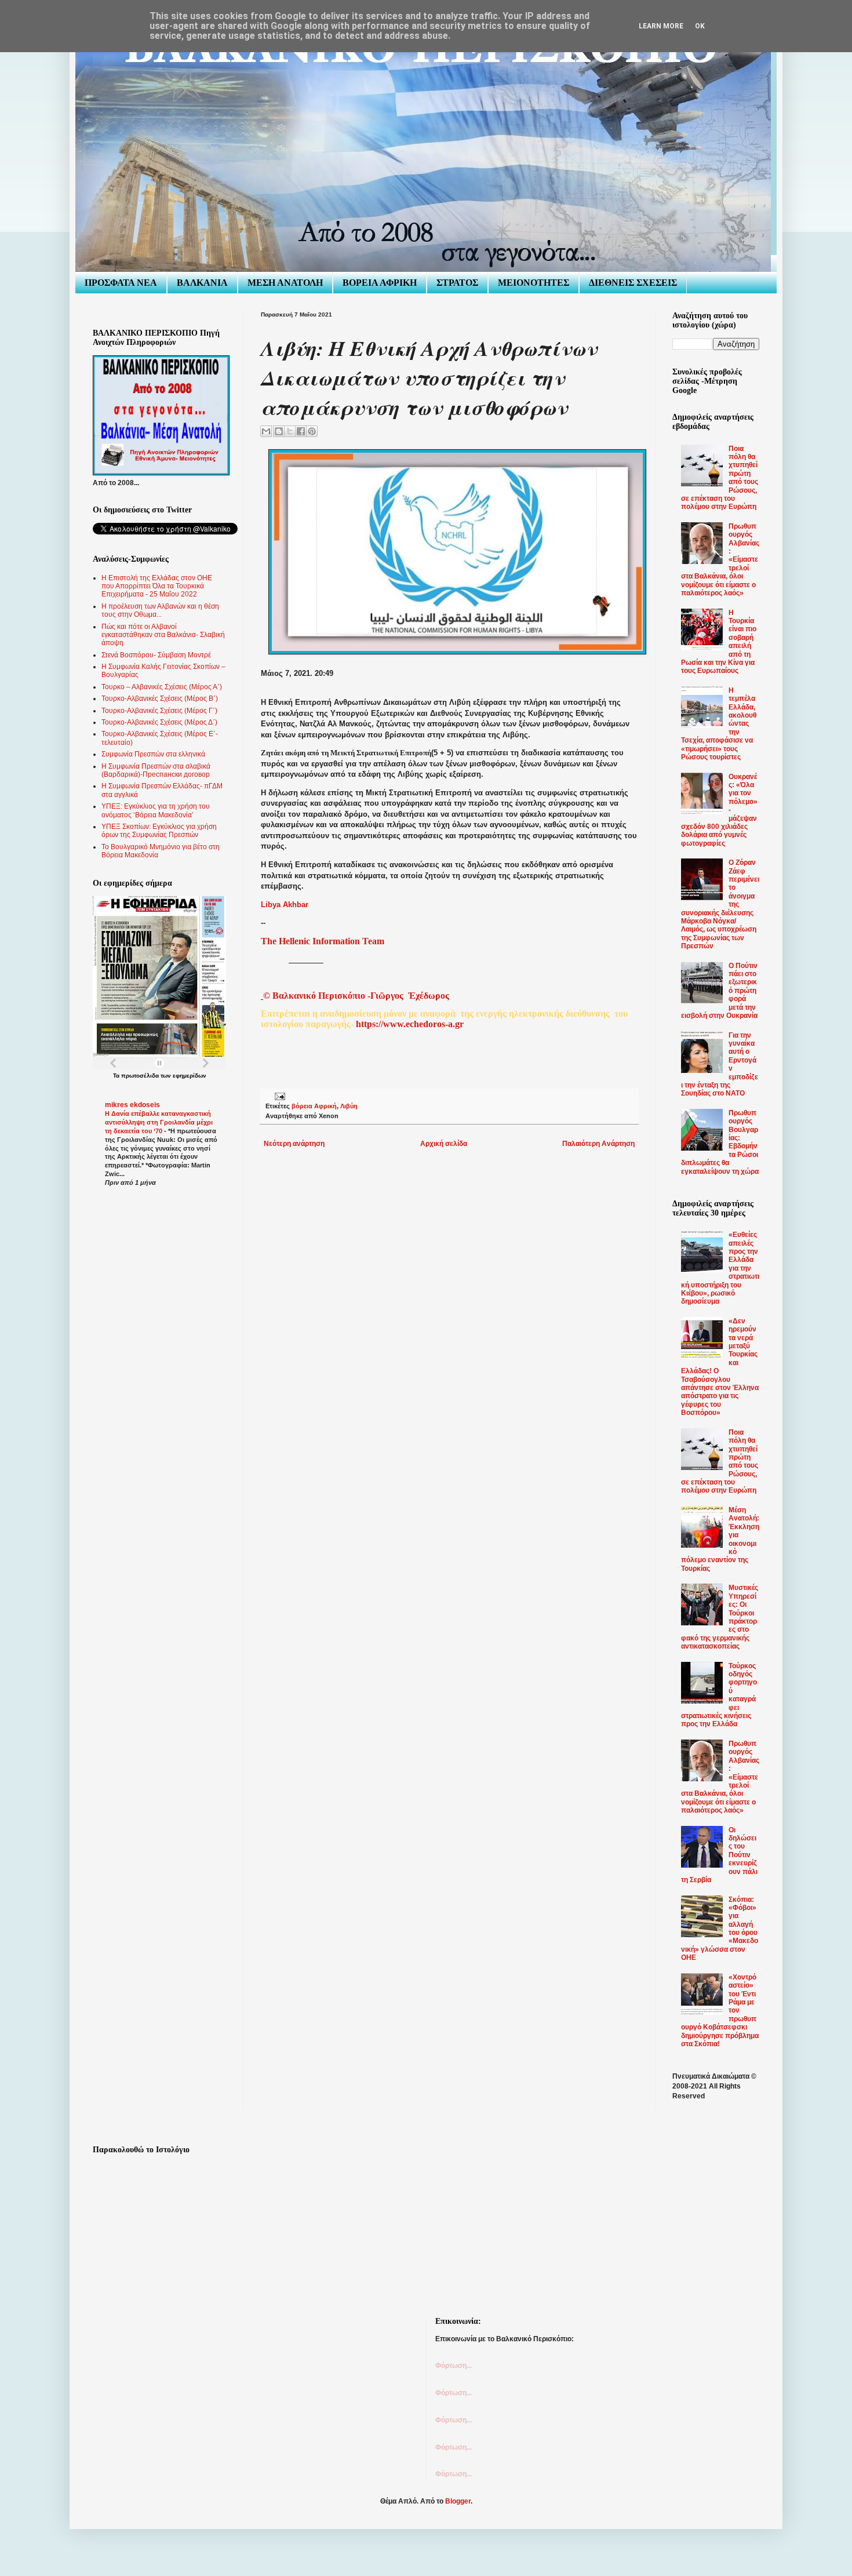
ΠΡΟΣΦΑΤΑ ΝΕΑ (121, 283)
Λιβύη (349, 1106)
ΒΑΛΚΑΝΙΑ (202, 283)
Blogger (458, 2501)
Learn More (661, 26)
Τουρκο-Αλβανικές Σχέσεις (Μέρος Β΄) (160, 698)
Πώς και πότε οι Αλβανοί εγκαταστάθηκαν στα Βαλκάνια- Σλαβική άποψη (163, 635)
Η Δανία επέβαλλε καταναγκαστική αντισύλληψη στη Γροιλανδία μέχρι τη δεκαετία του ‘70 (159, 1122)
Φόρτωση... (454, 2366)
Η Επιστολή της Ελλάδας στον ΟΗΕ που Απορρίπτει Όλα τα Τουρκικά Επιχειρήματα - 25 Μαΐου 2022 (157, 586)
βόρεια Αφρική (314, 1106)
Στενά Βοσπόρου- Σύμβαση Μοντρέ (156, 655)
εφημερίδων (190, 1076)
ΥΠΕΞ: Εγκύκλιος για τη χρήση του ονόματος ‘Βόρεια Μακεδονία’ (156, 810)
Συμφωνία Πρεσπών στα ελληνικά (153, 754)
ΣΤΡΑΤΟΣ (457, 283)
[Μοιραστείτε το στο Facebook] (301, 431)
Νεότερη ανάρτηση (294, 1144)
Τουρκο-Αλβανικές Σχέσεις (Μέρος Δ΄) (159, 722)
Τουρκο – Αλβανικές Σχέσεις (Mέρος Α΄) (162, 687)
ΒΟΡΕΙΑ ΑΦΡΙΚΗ (380, 283)
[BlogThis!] (279, 431)
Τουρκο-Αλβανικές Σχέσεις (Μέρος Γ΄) (159, 711)
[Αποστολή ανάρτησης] (278, 1096)
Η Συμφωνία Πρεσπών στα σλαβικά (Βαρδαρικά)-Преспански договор (156, 770)
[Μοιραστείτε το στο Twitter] (290, 431)
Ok (700, 26)
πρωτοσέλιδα (140, 1076)
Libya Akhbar (285, 905)
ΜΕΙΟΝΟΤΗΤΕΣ (534, 283)
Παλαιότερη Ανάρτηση (598, 1144)
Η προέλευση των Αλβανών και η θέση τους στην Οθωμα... (160, 610)
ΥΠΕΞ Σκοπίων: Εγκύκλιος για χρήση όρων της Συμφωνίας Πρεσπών (159, 831)
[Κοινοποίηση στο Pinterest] (312, 431)
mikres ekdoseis (132, 1105)
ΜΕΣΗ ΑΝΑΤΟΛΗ (285, 283)
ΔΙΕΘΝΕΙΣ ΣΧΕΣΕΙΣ (633, 283)
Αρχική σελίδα (444, 1144)
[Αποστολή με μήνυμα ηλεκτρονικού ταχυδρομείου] (266, 431)
